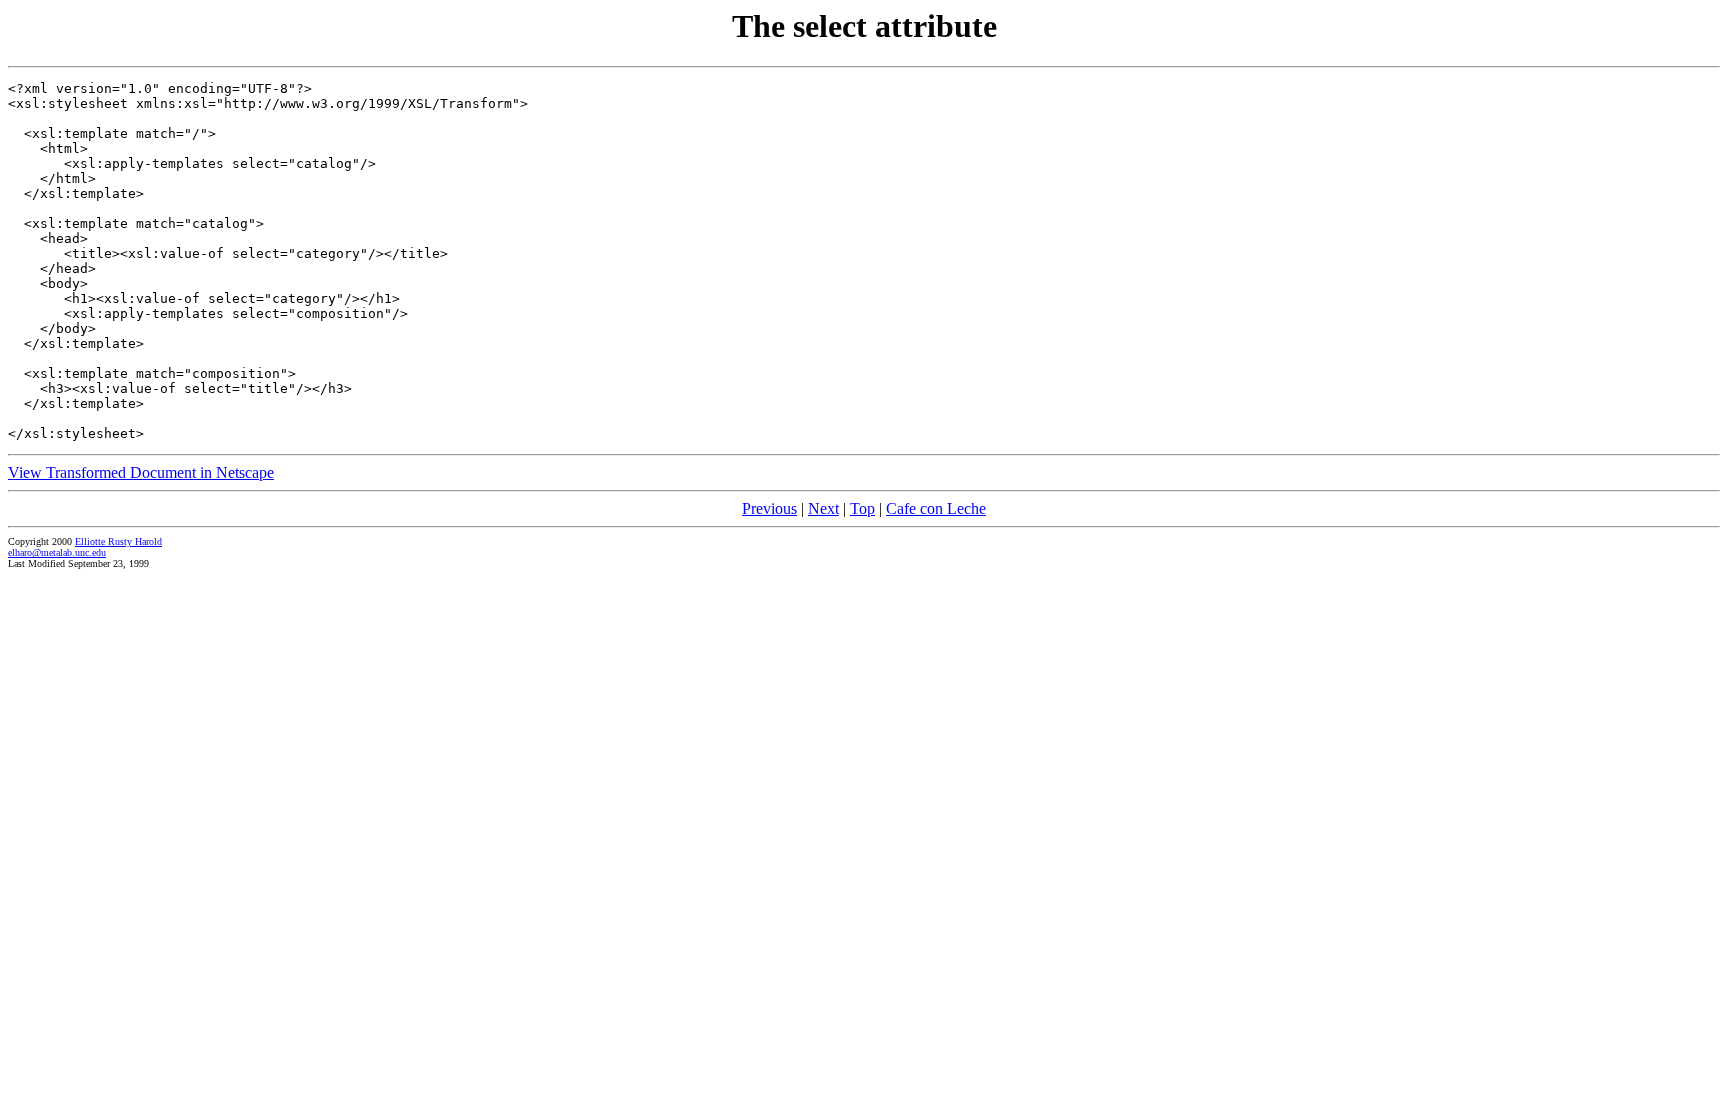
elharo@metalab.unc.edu (57, 552)
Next (823, 508)
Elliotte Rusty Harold (118, 541)
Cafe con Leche (936, 508)
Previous (769, 508)
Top (862, 508)
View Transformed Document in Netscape (141, 472)
